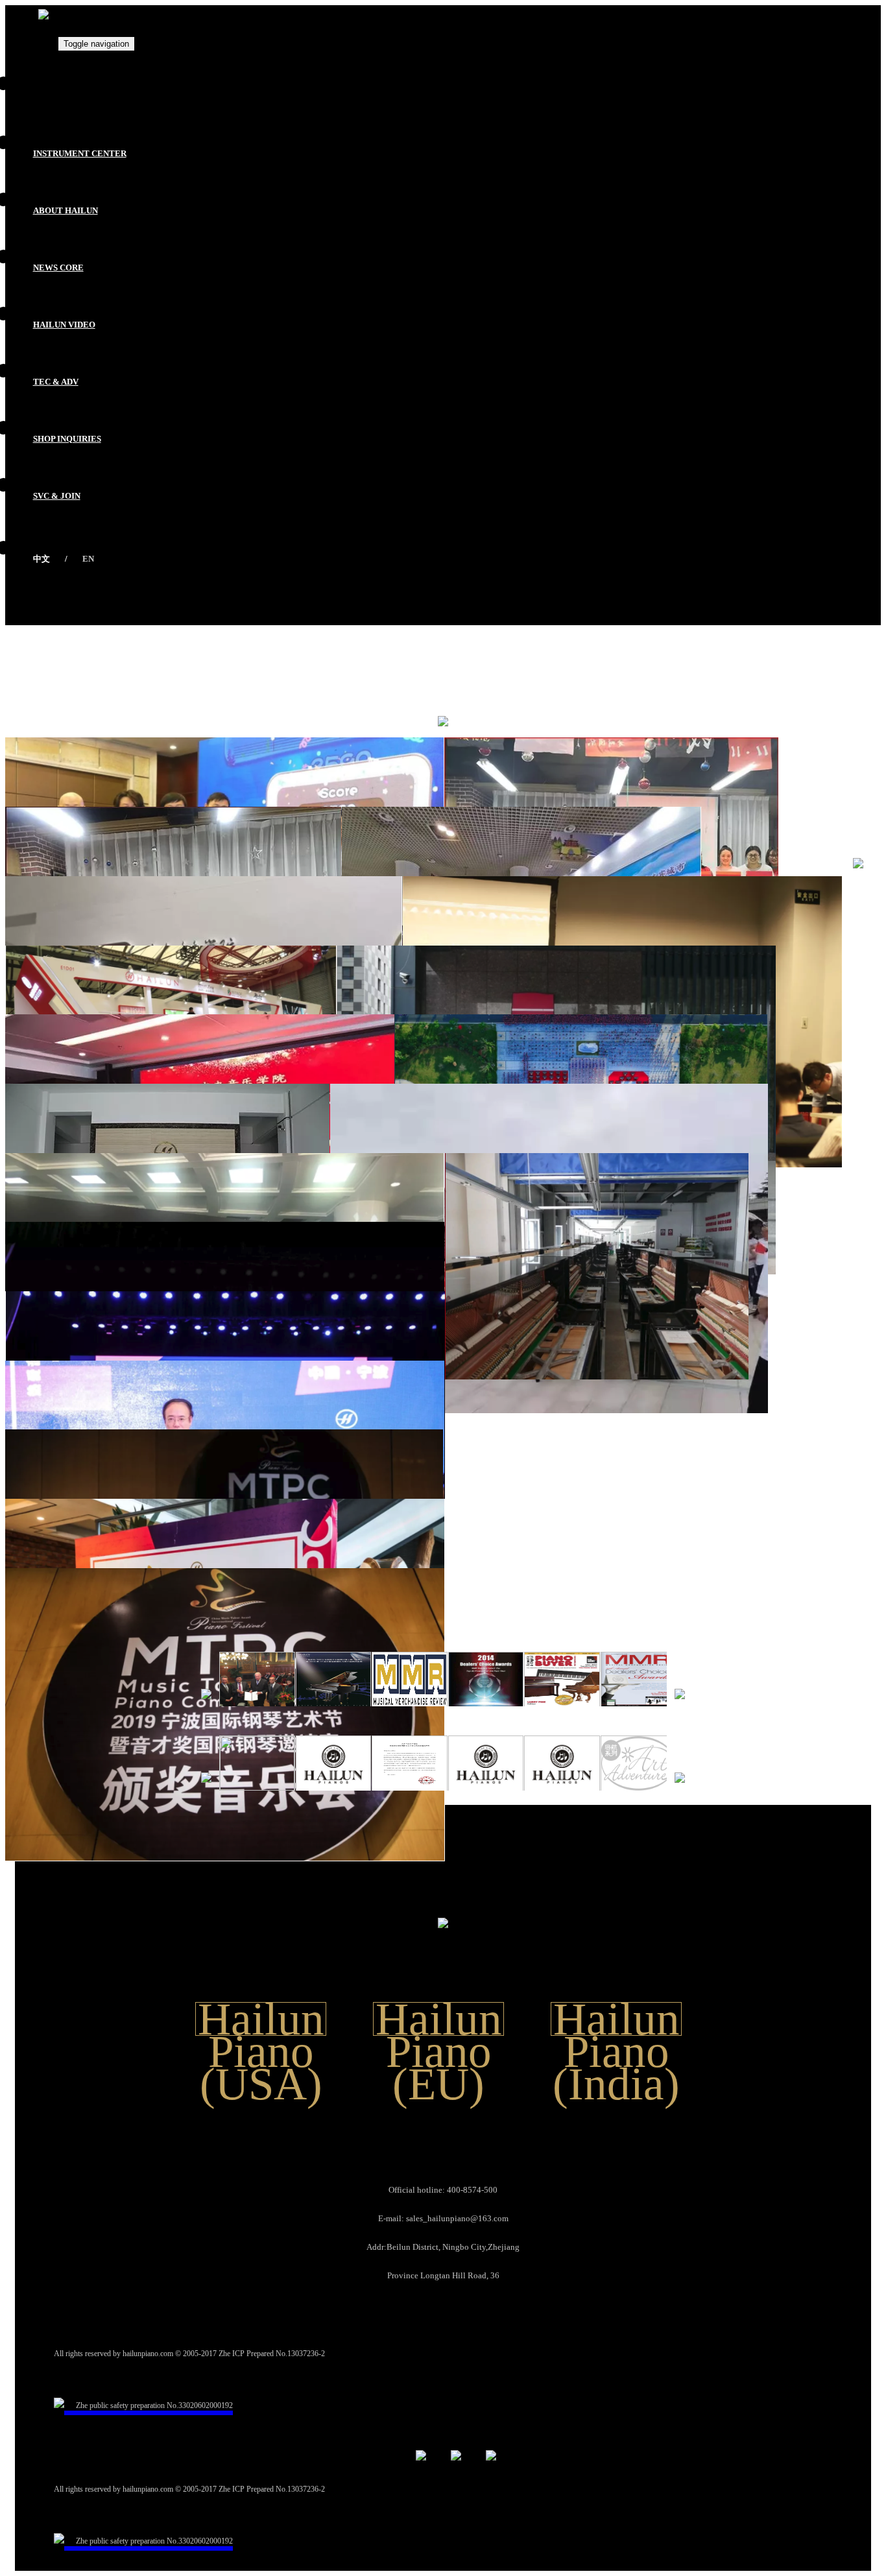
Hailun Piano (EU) (439, 2019)
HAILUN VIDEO (64, 325)
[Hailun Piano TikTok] (456, 2445)
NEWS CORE (58, 268)
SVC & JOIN (57, 496)
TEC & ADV (56, 382)
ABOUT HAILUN (66, 210)
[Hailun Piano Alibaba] (491, 2445)
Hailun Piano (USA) (261, 2019)
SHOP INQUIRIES (67, 439)
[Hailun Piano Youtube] (421, 2445)
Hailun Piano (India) (616, 2019)
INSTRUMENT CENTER (80, 153)
